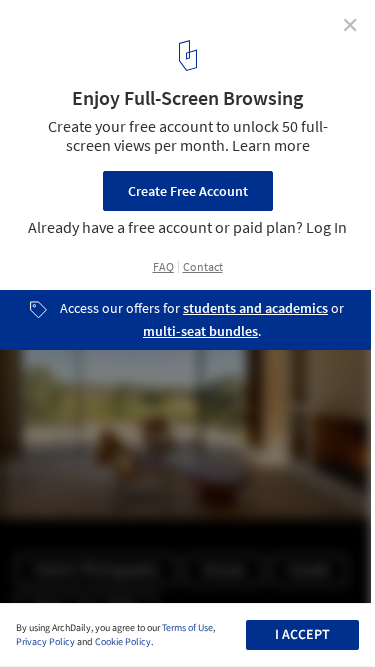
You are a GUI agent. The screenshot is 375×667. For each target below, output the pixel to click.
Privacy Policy (45, 642)
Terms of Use (187, 628)
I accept (302, 635)
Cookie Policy (123, 642)
